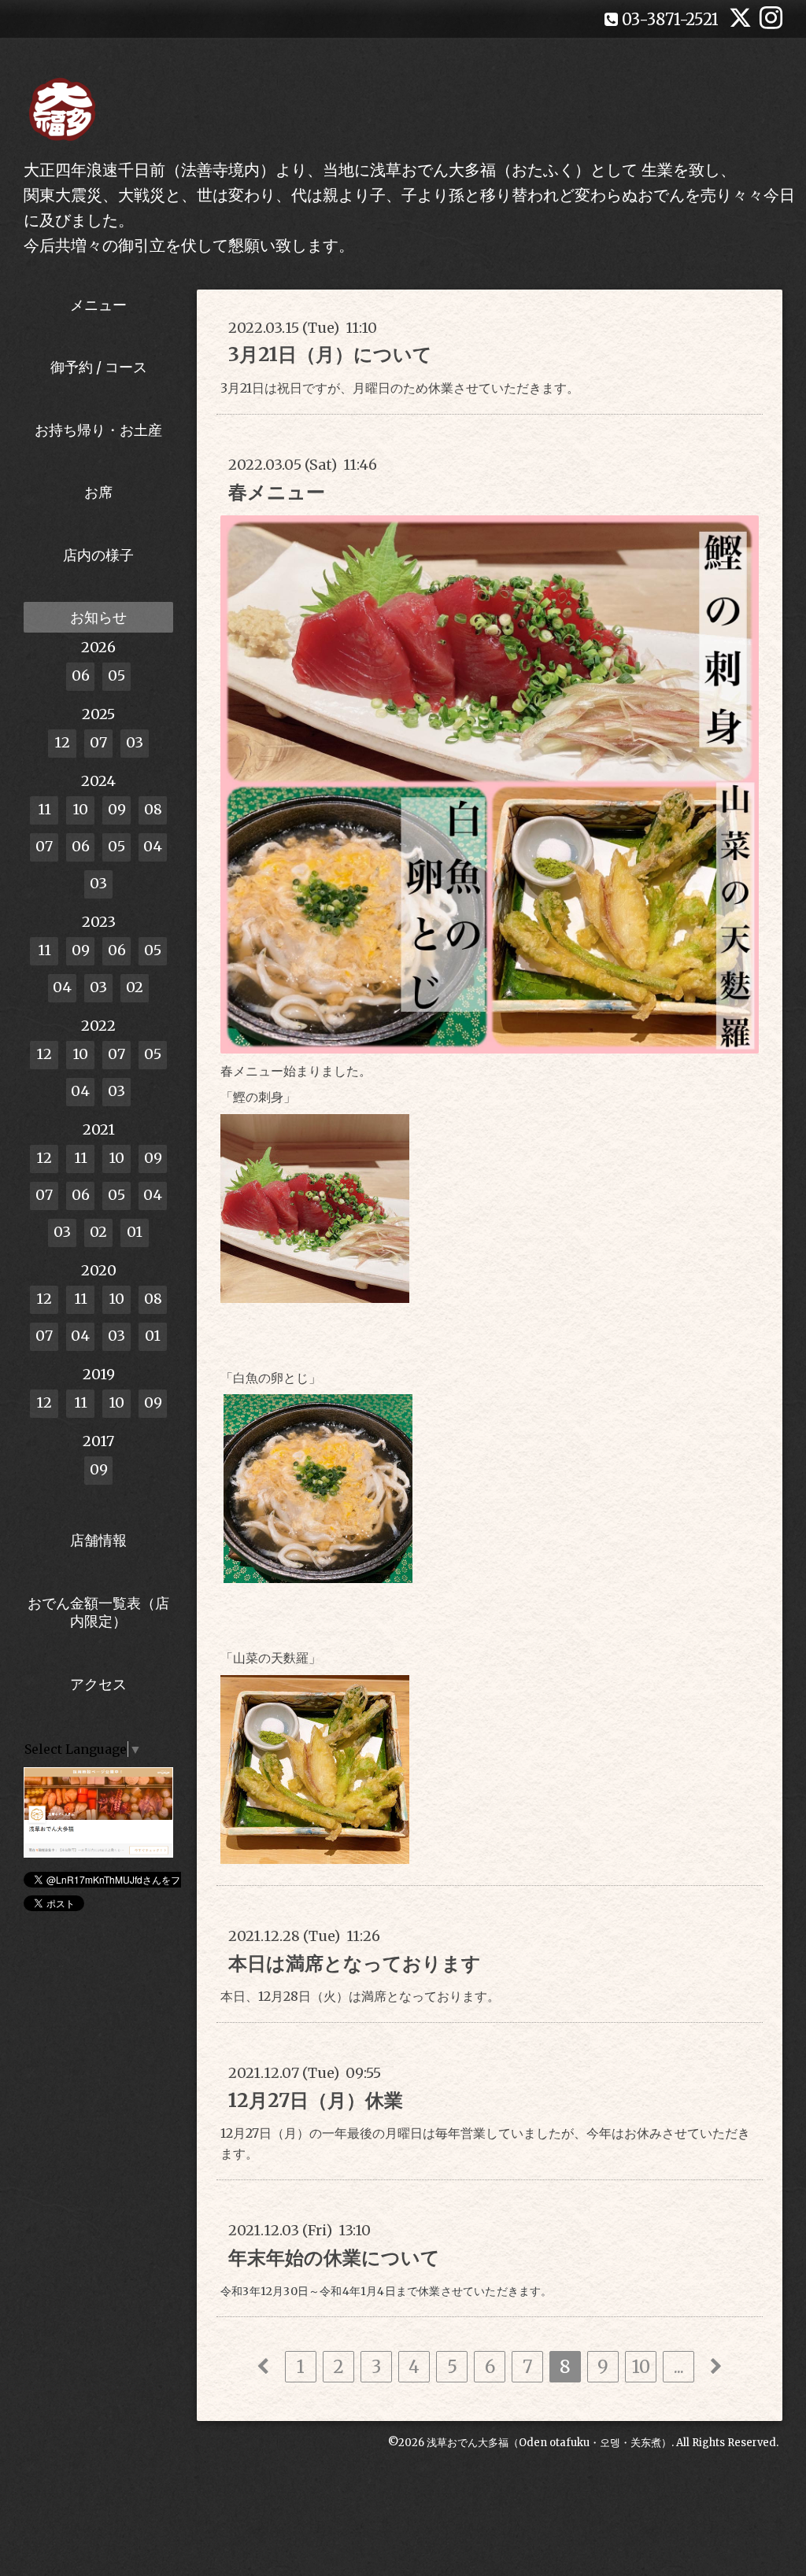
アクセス (98, 1684)
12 (62, 742)
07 (98, 742)
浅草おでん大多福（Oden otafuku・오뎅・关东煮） (549, 2443)
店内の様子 (98, 555)
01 (135, 1232)
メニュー (98, 305)
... (679, 2367)
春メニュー (277, 492)
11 (44, 809)
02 (135, 987)
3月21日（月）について (330, 354)
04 (153, 846)
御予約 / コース (99, 367)
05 (116, 675)
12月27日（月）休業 (316, 2100)
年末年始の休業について (334, 2258)
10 (641, 2367)
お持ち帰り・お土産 (98, 430)
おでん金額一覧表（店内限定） (98, 1612)
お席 (98, 492)
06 (81, 675)
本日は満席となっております (355, 1963)
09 (117, 809)
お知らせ (98, 617)
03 (135, 742)
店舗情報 (98, 1540)
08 (153, 809)
